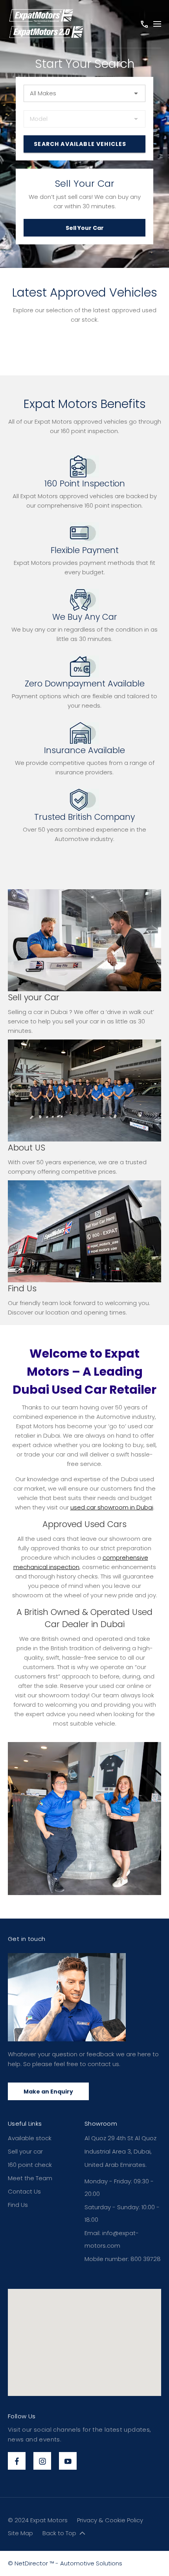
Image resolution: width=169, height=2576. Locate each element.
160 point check (30, 2165)
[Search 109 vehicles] (84, 144)
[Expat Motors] (46, 24)
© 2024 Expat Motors (38, 2520)
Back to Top (59, 2533)
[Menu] (157, 24)
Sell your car (25, 2151)
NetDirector (32, 2563)
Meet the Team (30, 2178)
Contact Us (24, 2191)
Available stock (30, 2138)
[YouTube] (68, 2461)
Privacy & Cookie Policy (110, 2520)
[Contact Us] (143, 24)
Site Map (20, 2533)
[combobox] (84, 93)
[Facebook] (17, 2461)
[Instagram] (42, 2461)
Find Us (18, 2205)
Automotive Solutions (91, 2563)
